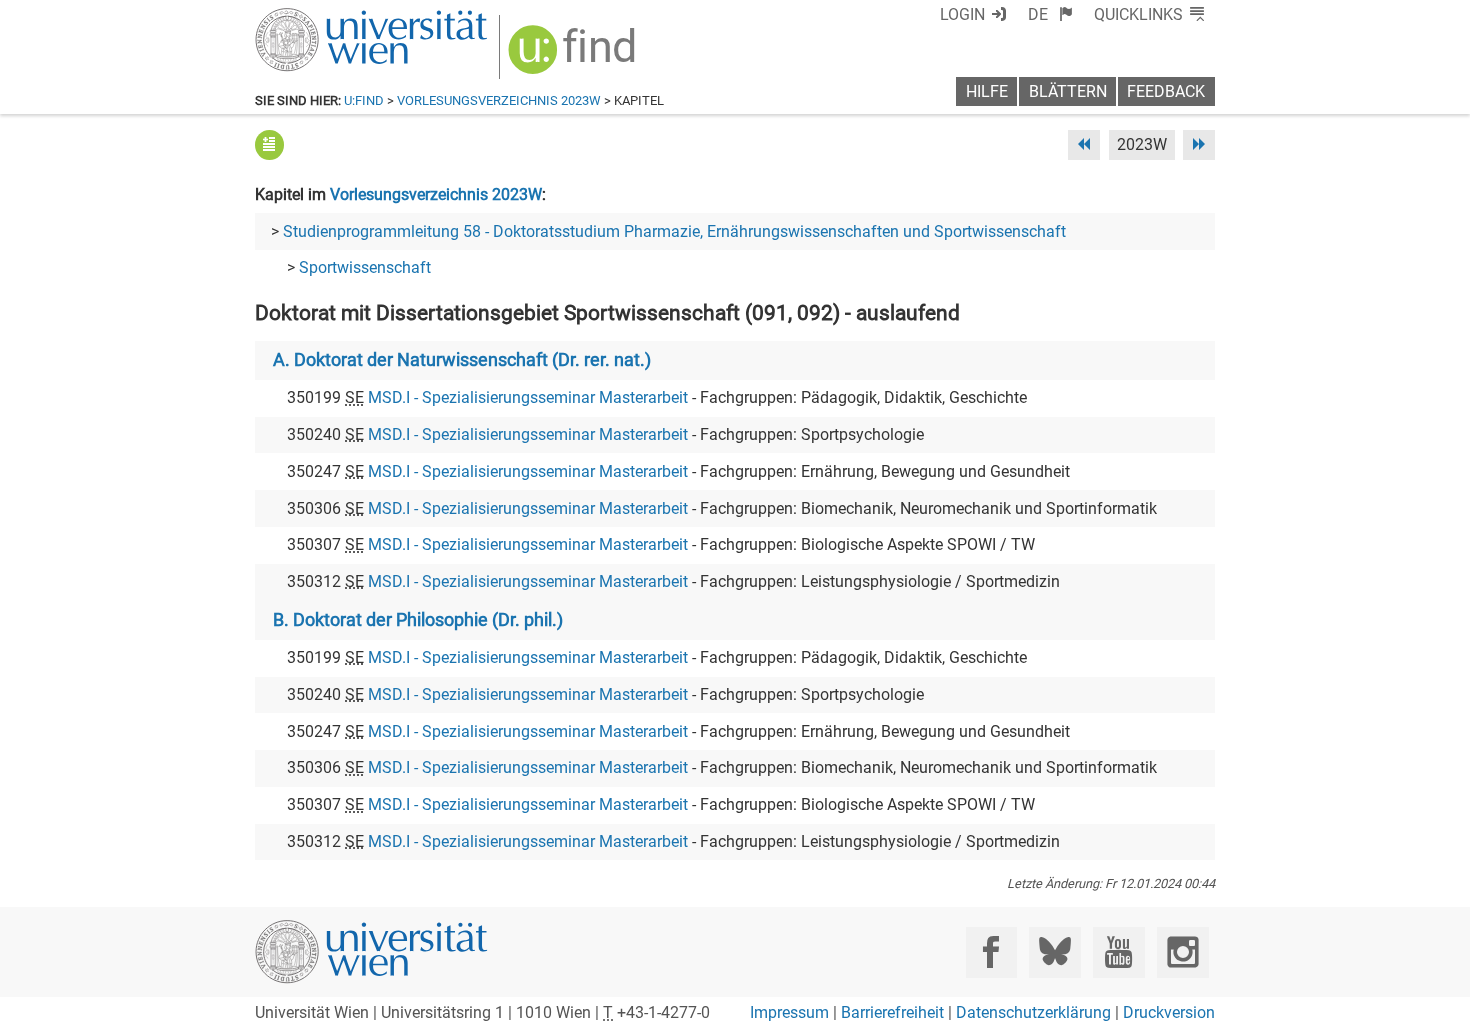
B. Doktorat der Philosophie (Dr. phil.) (418, 620)
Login (962, 14)
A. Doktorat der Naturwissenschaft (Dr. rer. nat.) (462, 360)
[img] (574, 56)
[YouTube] (1118, 952)
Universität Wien (324, 17)
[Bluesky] (1054, 952)
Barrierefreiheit (892, 1012)
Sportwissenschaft (365, 267)
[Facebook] (991, 952)
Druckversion (1169, 1012)
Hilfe (987, 91)
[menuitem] (1050, 14)
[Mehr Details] (269, 144)
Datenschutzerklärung (1033, 1012)
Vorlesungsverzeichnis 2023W (499, 100)
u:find (364, 100)
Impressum (789, 1012)
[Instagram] (1182, 952)
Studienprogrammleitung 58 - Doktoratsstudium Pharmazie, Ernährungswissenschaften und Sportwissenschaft (674, 231)
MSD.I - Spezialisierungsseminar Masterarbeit (528, 397)
